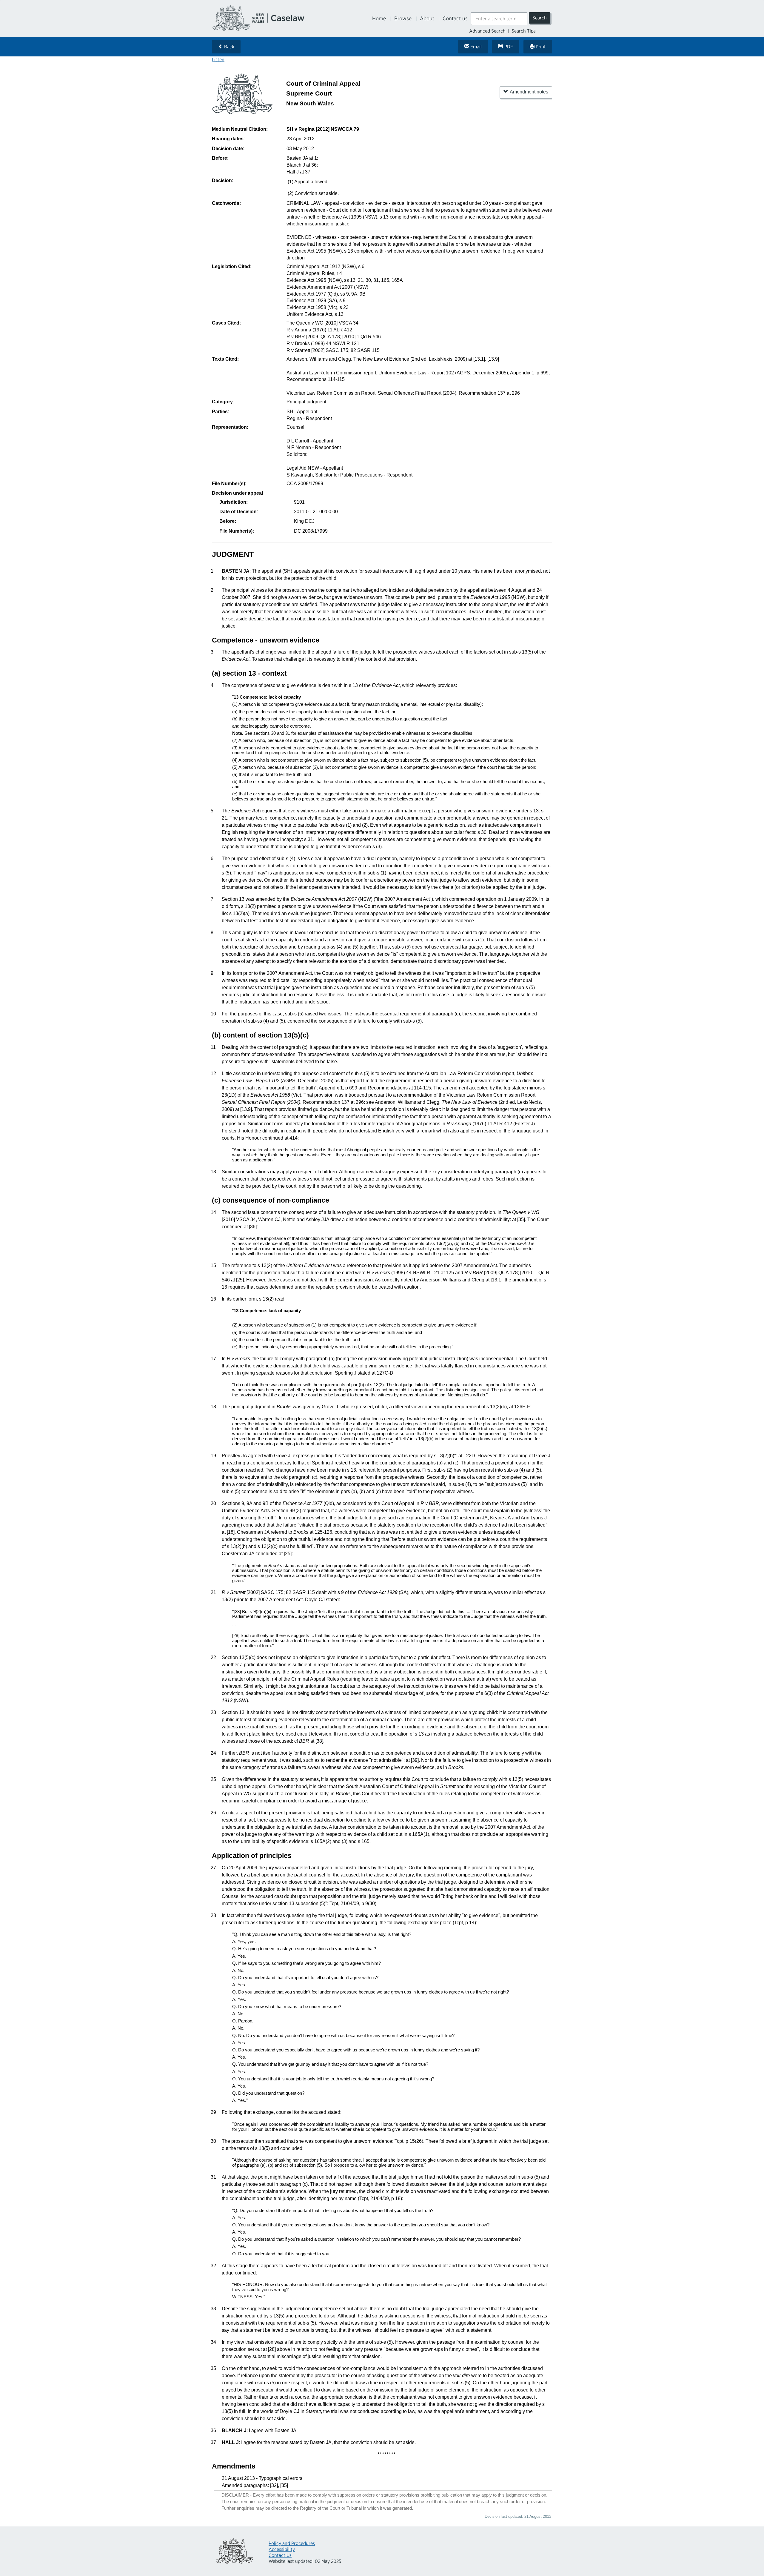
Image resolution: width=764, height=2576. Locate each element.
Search (540, 18)
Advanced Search (487, 31)
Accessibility (282, 2549)
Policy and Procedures (292, 2543)
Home (379, 18)
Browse (403, 18)
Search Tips (524, 31)
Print (540, 47)
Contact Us (280, 2555)
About (427, 18)
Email (475, 47)
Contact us (455, 18)
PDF (508, 47)
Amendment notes (529, 92)
